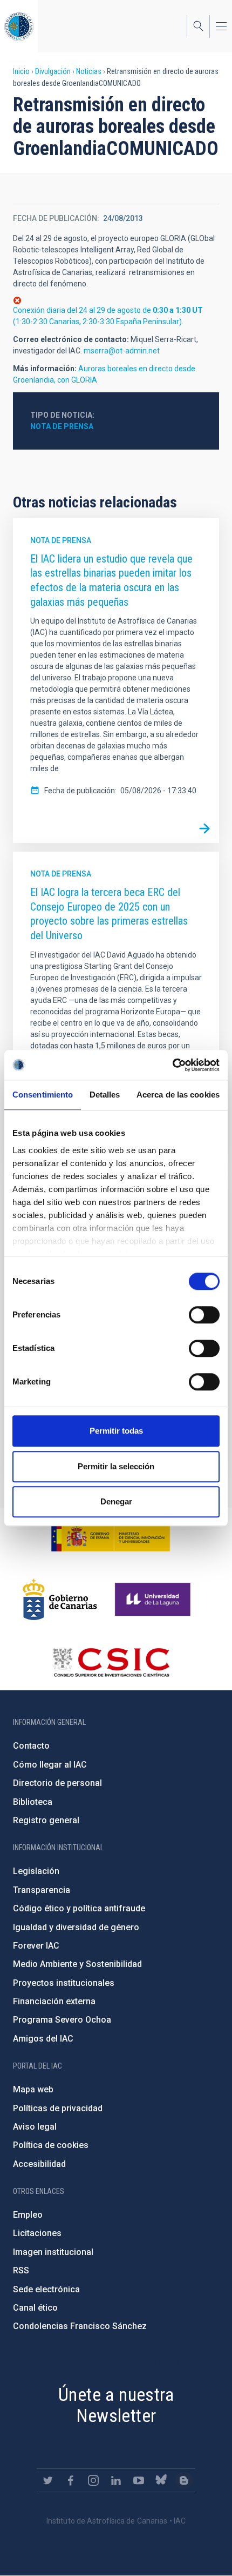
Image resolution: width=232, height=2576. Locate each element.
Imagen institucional (53, 2252)
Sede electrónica (46, 2289)
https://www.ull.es (154, 1600)
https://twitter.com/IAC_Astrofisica (48, 2480)
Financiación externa (54, 2001)
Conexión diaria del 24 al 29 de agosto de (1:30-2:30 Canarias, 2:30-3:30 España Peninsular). (108, 316)
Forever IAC (36, 1946)
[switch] (204, 1315)
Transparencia (42, 1890)
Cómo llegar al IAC (50, 1765)
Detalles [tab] (105, 1095)
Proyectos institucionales (64, 1983)
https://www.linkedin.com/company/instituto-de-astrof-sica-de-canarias (116, 2480)
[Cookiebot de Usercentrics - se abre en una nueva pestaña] (172, 1065)
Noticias (89, 71)
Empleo (28, 2215)
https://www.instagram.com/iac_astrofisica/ (93, 2480)
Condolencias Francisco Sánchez (80, 2326)
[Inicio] (19, 26)
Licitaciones (37, 2233)
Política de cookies (51, 2145)
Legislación (36, 1871)
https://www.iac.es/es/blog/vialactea (184, 2480)
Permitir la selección (116, 1466)
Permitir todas (116, 1431)
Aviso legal (35, 2127)
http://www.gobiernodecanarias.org (60, 1600)
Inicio (21, 71)
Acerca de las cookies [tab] (178, 1095)
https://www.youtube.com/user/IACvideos (139, 2480)
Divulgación (53, 71)
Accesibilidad (39, 2164)
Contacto (31, 1746)
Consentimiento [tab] (43, 1095)
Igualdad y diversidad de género (76, 1927)
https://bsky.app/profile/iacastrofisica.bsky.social (161, 2480)
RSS (21, 2270)
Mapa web (33, 2089)
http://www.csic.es (111, 1662)
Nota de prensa (62, 426)
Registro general (46, 1820)
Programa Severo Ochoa (62, 2020)
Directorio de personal (57, 1783)
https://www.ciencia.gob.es (111, 1536)
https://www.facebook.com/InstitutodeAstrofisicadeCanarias (71, 2480)
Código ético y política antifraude (79, 1908)
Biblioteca (33, 1802)
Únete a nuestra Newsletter (116, 2405)
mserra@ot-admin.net (122, 351)
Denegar (116, 1501)
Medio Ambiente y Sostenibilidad (77, 1964)
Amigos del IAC (43, 2039)
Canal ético (35, 2308)
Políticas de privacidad (58, 2108)
